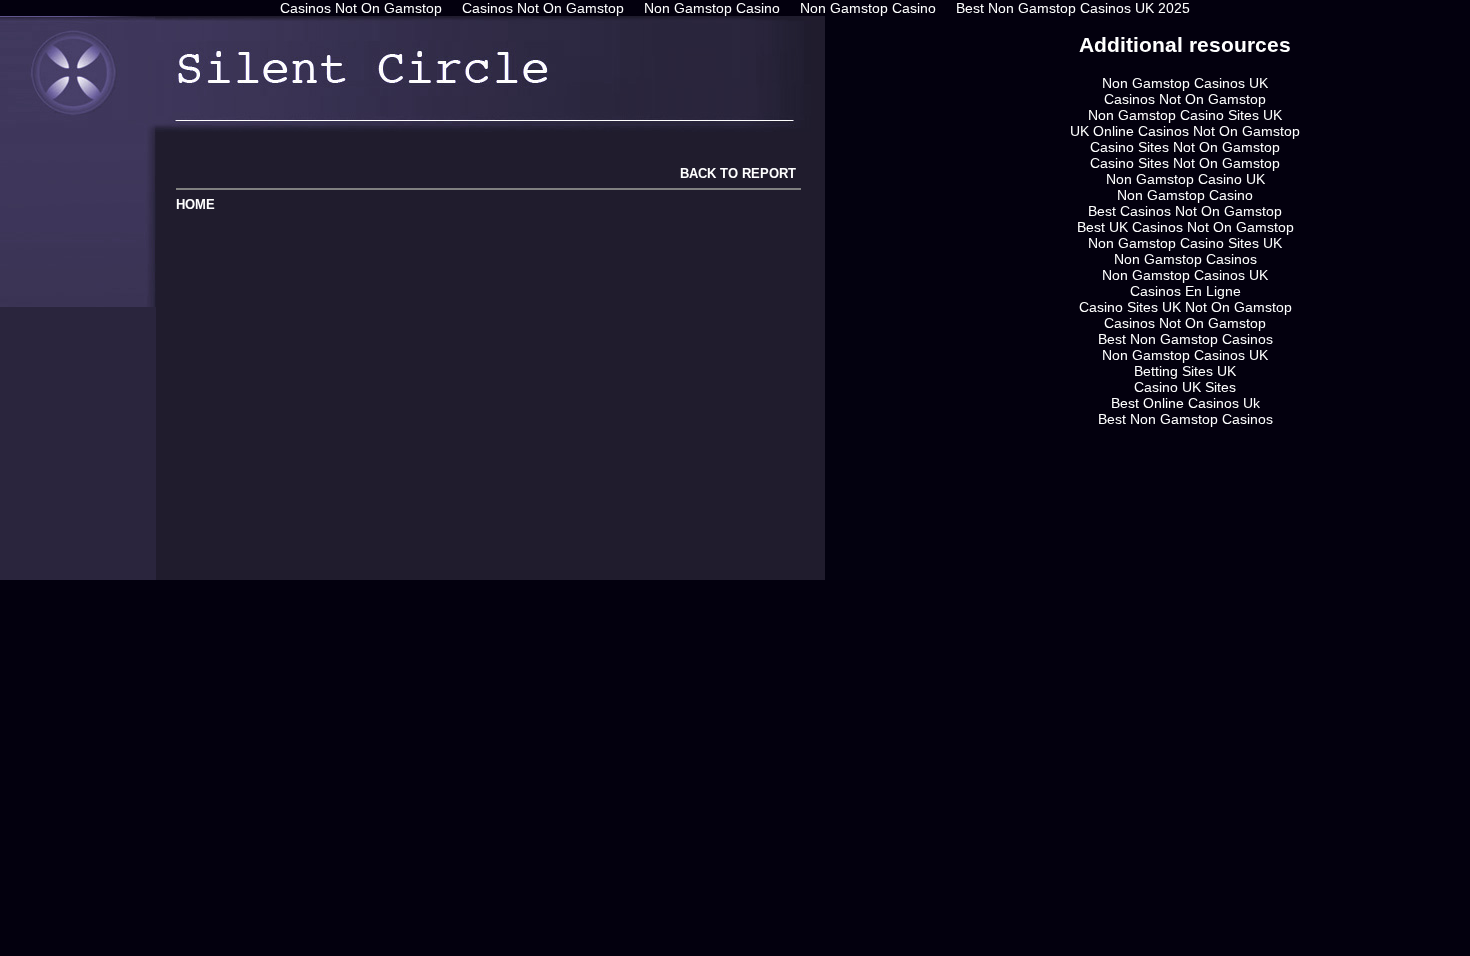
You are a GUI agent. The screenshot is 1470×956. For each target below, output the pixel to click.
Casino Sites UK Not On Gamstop (1185, 307)
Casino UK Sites (1185, 387)
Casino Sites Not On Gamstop (1185, 147)
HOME (195, 204)
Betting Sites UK (1185, 371)
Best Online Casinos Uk (1185, 403)
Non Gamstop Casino (1185, 195)
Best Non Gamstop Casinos (1185, 339)
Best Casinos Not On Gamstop (1185, 211)
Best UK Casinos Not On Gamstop (1185, 227)
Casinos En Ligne (1185, 291)
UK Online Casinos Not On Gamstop (1185, 131)
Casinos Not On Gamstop (1185, 99)
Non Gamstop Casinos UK (1185, 83)
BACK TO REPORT (736, 173)
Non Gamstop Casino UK (1185, 179)
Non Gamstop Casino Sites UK (1185, 115)
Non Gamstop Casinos (1185, 259)
